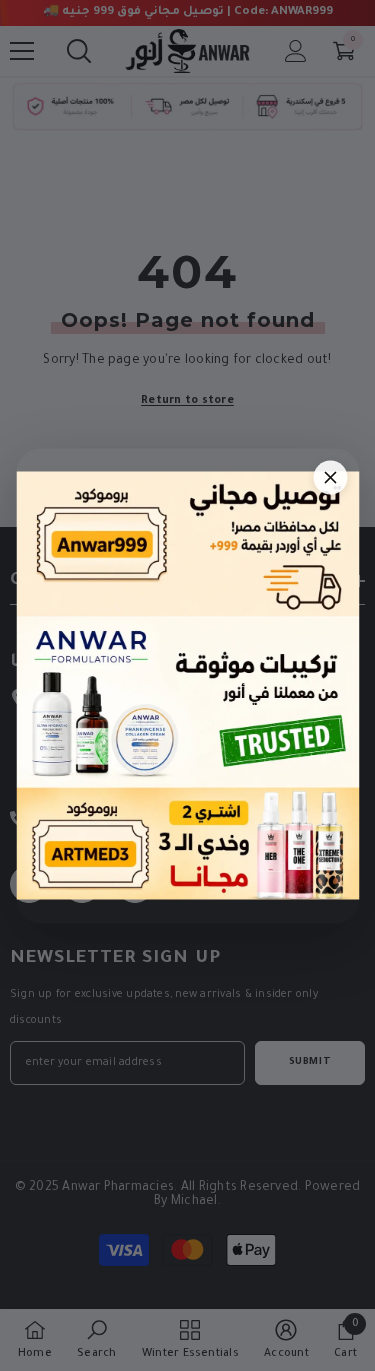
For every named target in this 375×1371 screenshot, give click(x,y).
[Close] (330, 477)
